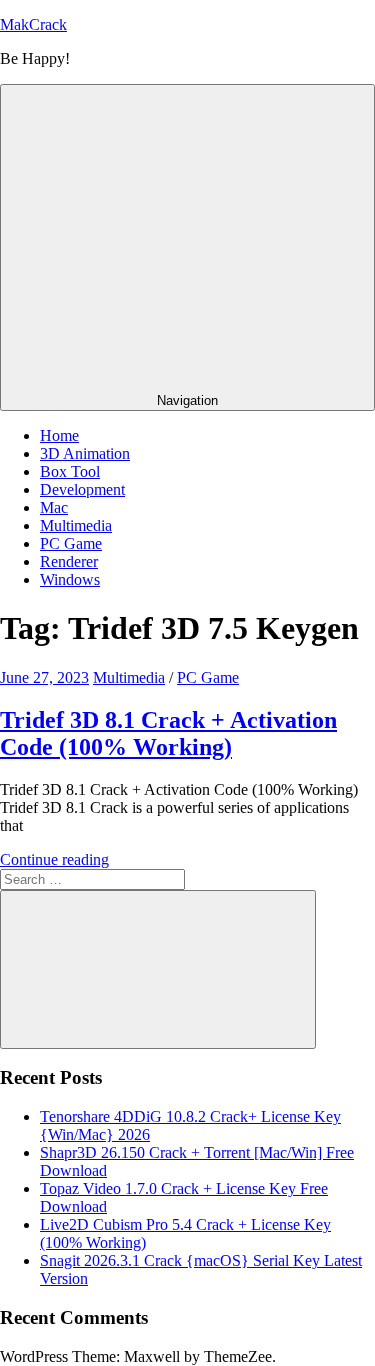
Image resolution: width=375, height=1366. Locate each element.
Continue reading (54, 859)
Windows (70, 579)
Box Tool (70, 471)
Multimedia (76, 525)
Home (59, 435)
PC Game (71, 543)
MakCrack (33, 24)
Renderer (69, 561)
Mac (54, 507)
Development (82, 489)
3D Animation (85, 453)
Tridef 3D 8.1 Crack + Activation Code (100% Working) (168, 733)
